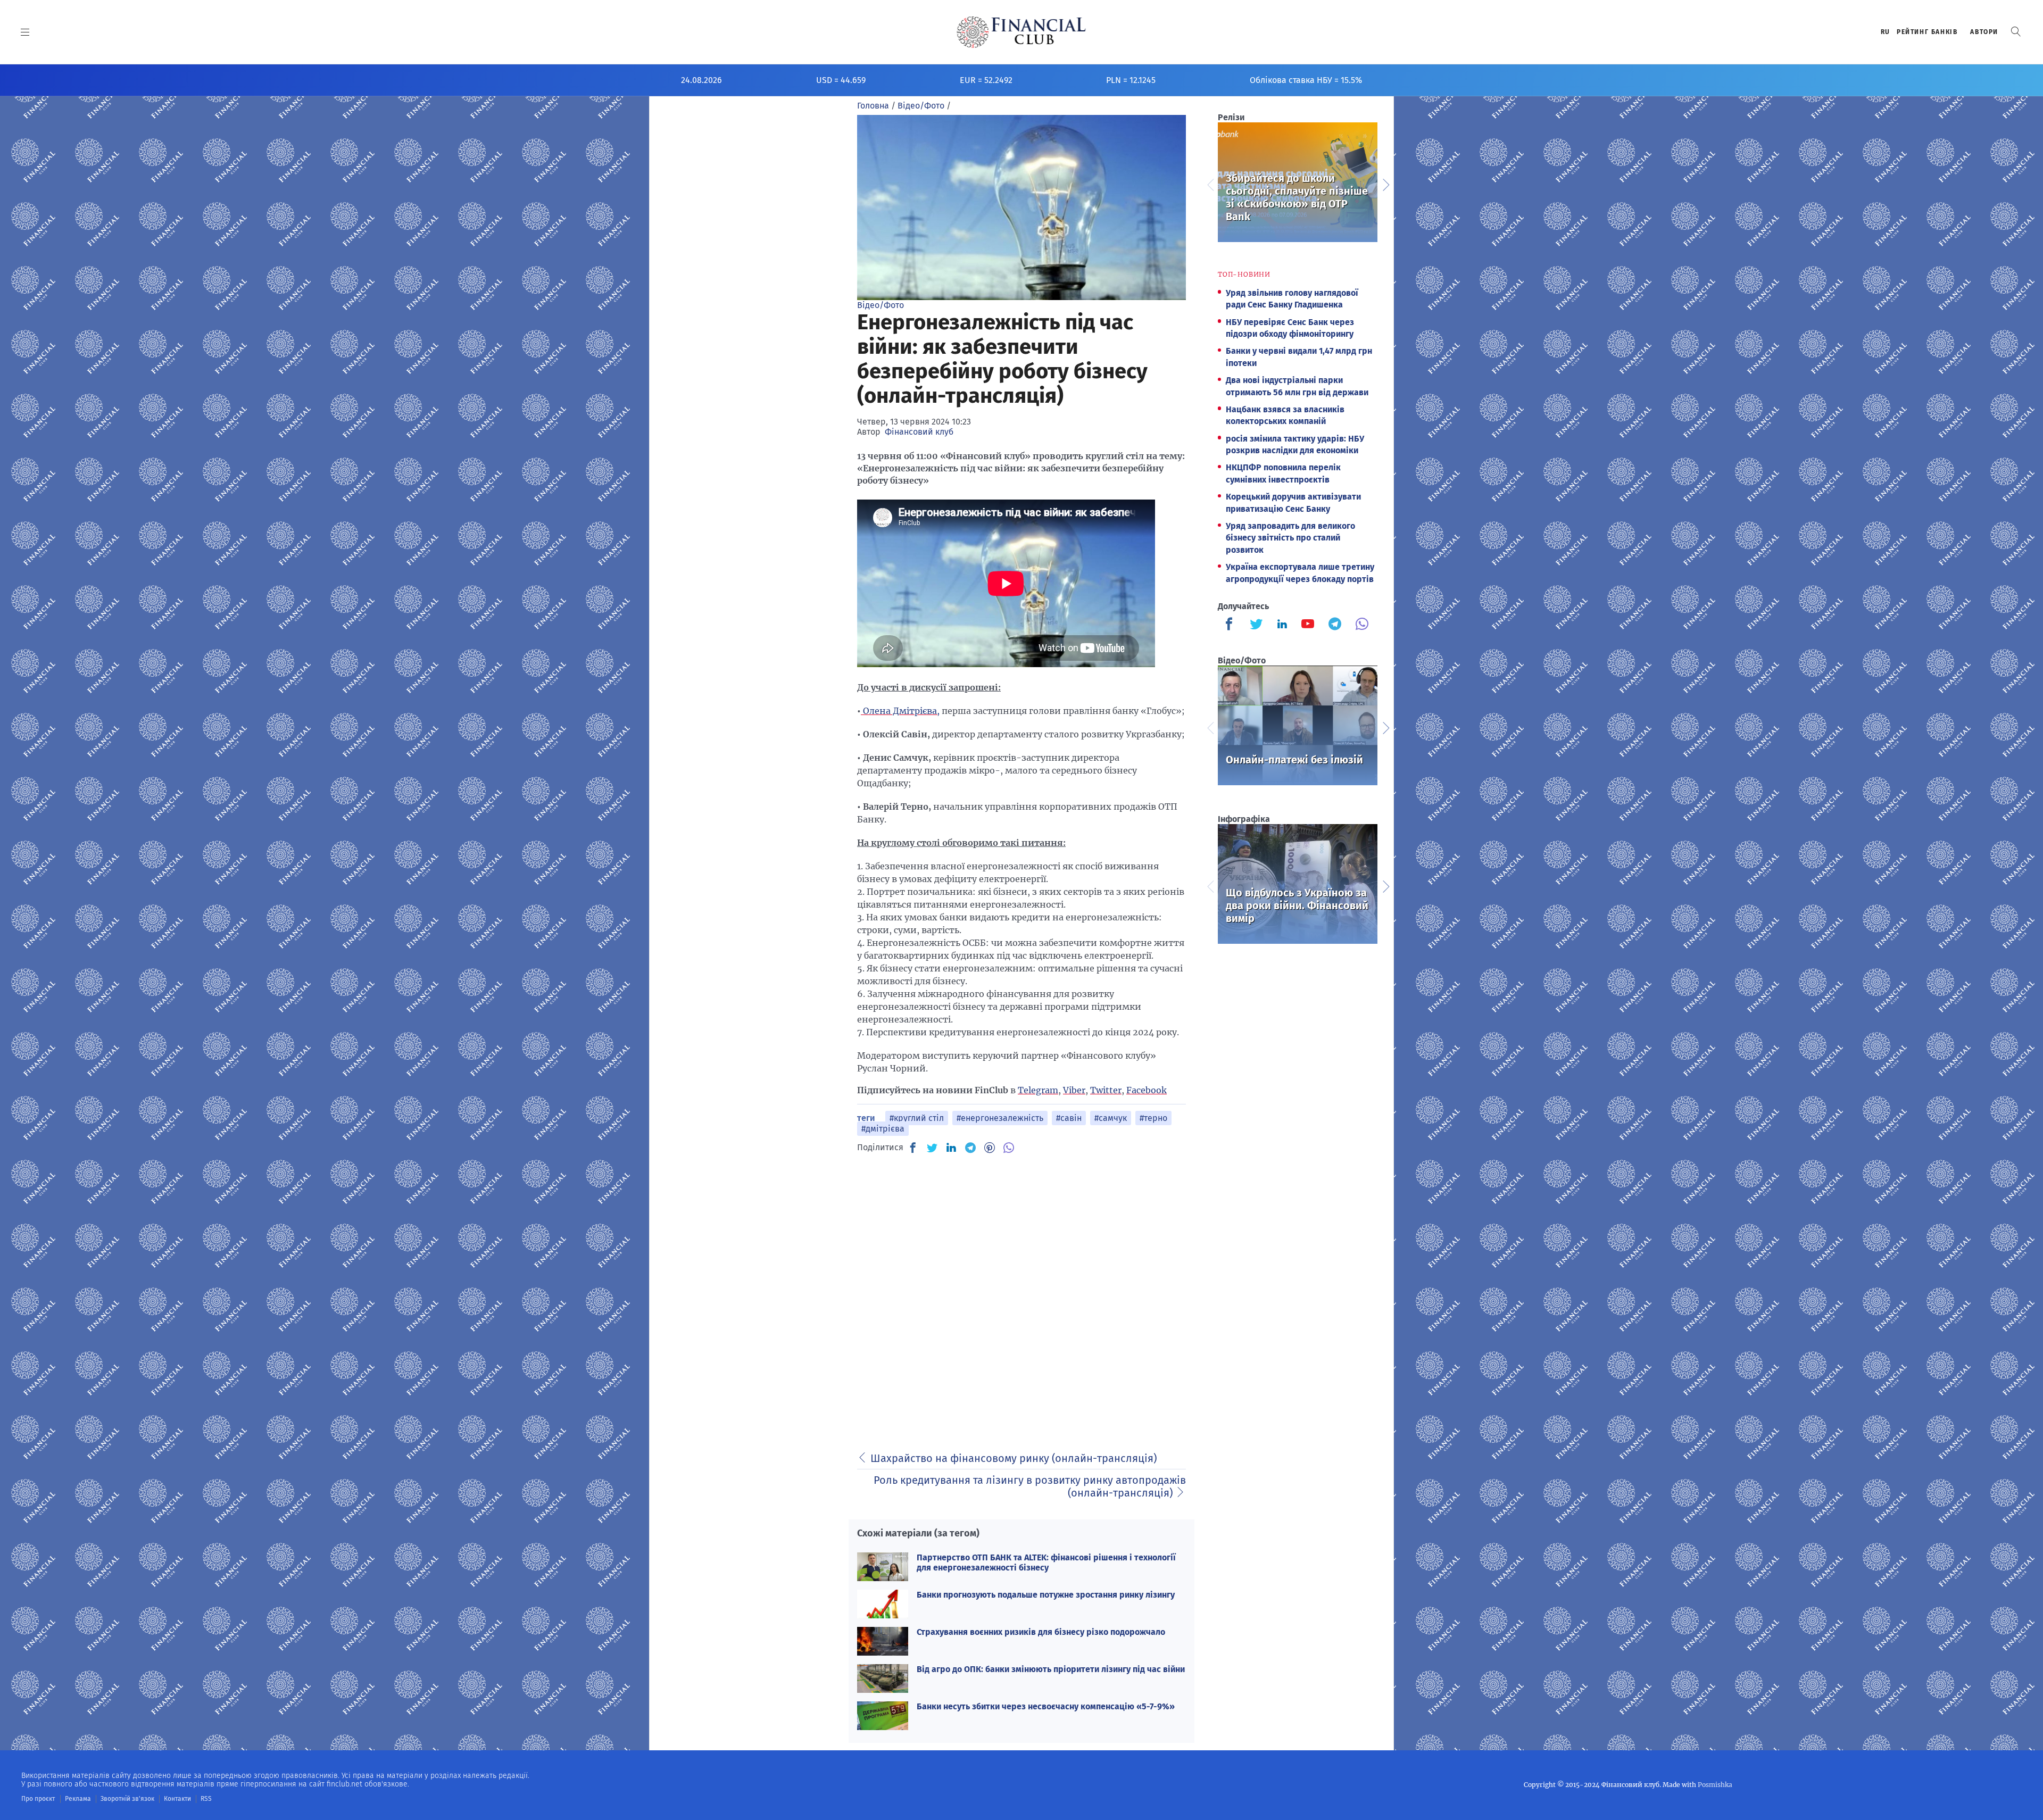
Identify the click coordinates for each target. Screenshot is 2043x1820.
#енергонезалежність (1000, 1118)
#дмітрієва (883, 1129)
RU (1886, 32)
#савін (1069, 1118)
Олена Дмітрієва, (900, 711)
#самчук (1111, 1118)
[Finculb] (1231, 625)
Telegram (1038, 1090)
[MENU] (25, 32)
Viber (1074, 1090)
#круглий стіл (917, 1118)
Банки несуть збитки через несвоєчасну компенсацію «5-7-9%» (1046, 1706)
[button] (2016, 32)
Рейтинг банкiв (1927, 32)
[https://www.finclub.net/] (1022, 32)
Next (1385, 184)
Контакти (177, 1799)
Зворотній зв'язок (127, 1799)
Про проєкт (38, 1799)
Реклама (78, 1799)
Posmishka (1715, 1785)
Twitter (1106, 1090)
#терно (1153, 1118)
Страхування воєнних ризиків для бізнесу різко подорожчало (1041, 1632)
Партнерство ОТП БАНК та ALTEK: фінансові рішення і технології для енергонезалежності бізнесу (1046, 1563)
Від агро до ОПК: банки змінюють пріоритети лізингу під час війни (1051, 1669)
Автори (1984, 32)
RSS (206, 1799)
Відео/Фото (881, 305)
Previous (1210, 184)
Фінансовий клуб (919, 432)
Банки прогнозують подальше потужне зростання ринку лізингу (1046, 1595)
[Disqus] (1021, 1297)
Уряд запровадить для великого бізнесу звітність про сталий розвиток (1290, 538)
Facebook (1147, 1090)
